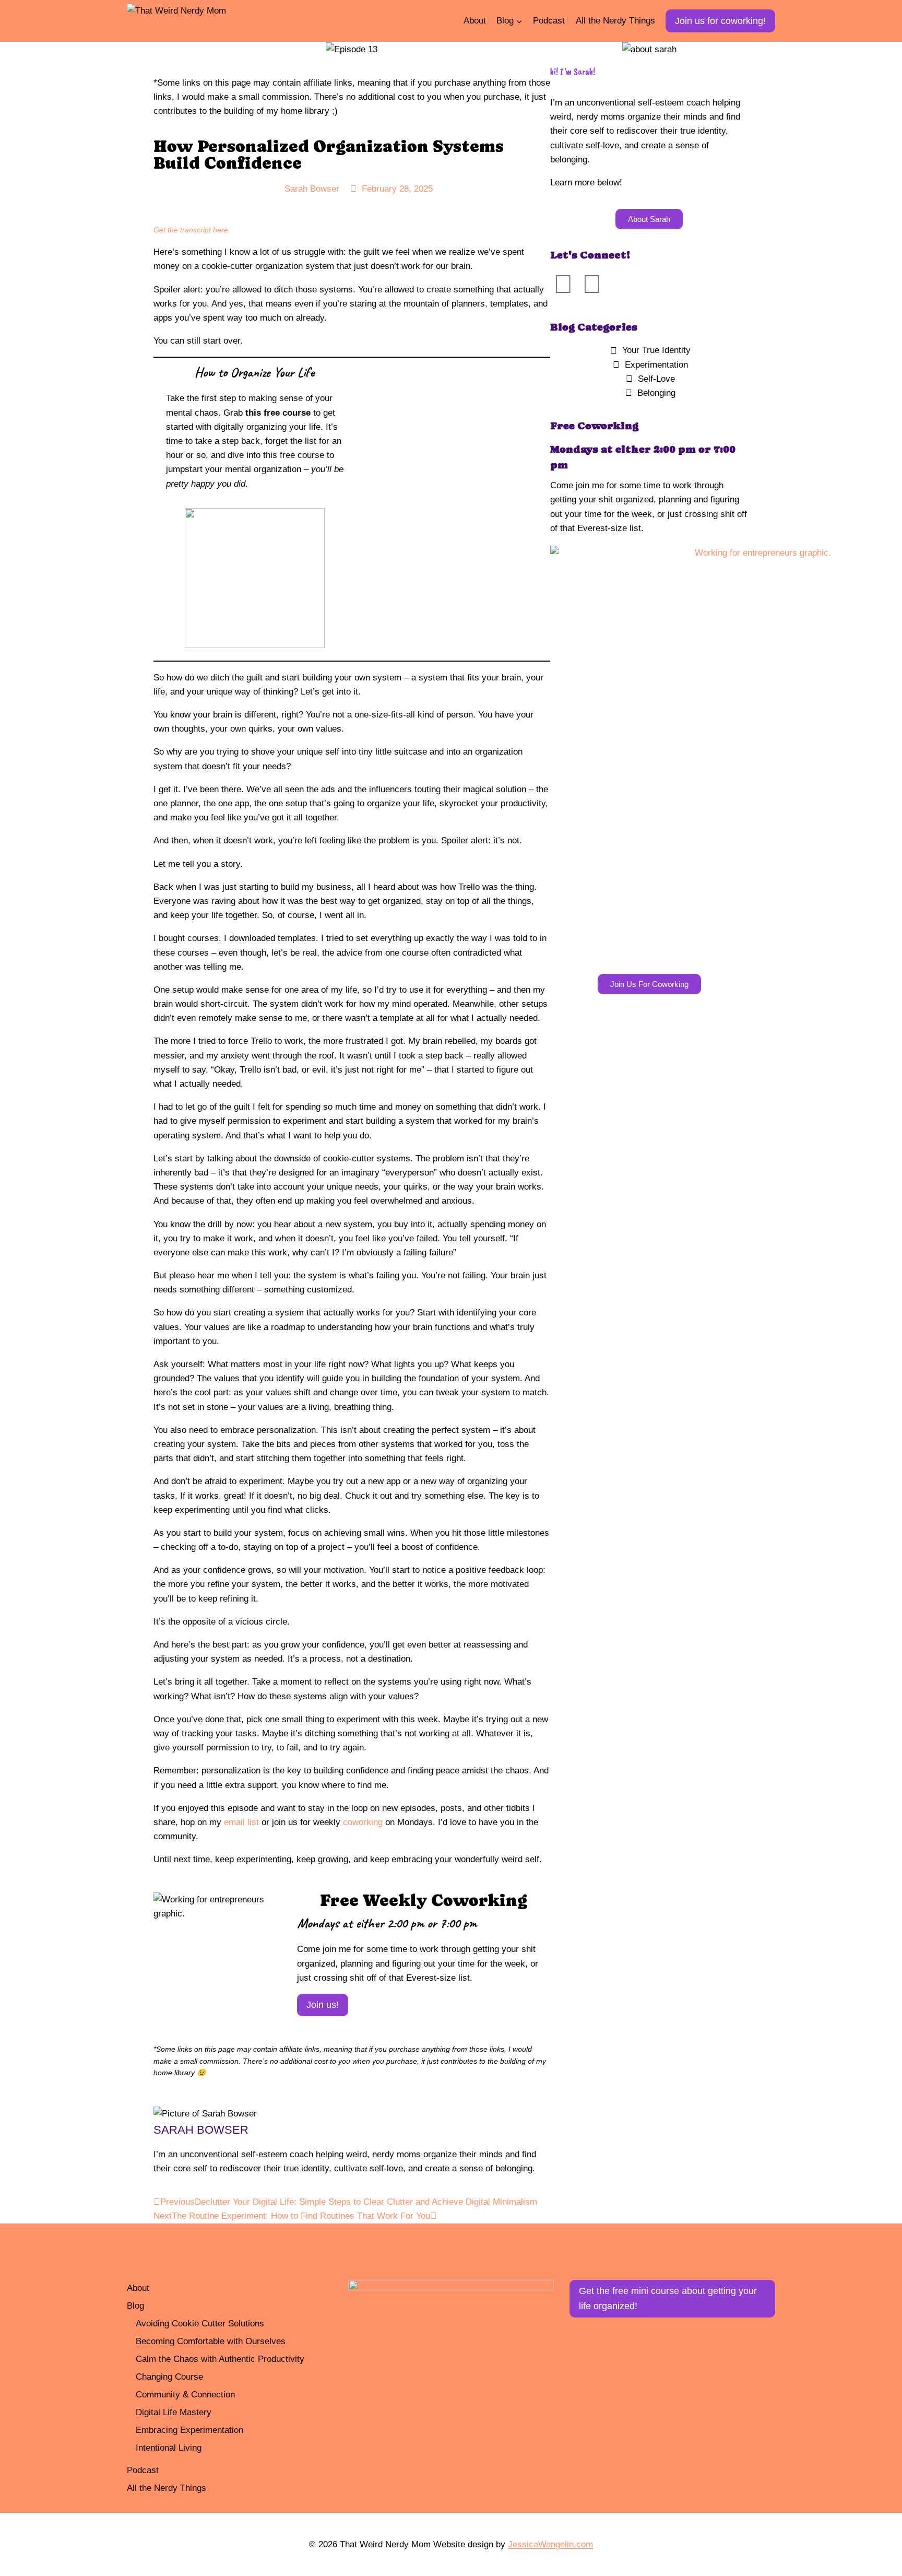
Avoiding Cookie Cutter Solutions (200, 2324)
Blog (135, 2306)
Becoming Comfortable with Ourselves (211, 2341)
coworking (363, 1822)
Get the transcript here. (192, 230)
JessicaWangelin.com (550, 2544)
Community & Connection (185, 2395)
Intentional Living (169, 2448)
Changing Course (169, 2377)
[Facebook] (563, 284)
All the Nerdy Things (615, 21)
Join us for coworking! (720, 21)
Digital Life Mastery (174, 2412)
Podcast (549, 21)
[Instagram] (592, 284)
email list (241, 1822)
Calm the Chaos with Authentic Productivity (220, 2359)
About (475, 21)
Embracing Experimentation (189, 2430)
